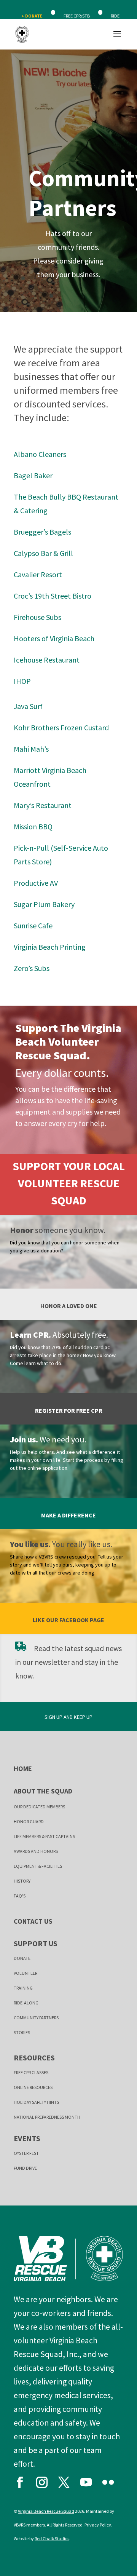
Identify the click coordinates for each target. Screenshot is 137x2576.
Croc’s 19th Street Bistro (53, 596)
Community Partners (36, 2018)
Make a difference (68, 1515)
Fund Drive (25, 2168)
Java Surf (28, 706)
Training (23, 1988)
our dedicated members (39, 1807)
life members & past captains (44, 1836)
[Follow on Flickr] (112, 2480)
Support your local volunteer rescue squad (69, 1183)
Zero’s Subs (32, 968)
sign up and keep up (68, 1717)
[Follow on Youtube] (89, 2480)
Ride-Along (26, 2003)
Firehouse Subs (37, 617)
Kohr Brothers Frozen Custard (61, 727)
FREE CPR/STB (77, 16)
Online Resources (33, 2087)
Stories (22, 2032)
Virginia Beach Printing (50, 947)
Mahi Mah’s (31, 749)
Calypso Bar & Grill (43, 553)
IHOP (22, 681)
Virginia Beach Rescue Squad (46, 2511)
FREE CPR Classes (31, 2072)
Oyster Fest (26, 2153)
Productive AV (36, 883)
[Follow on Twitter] (67, 2480)
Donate (22, 1958)
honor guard (29, 1821)
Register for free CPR (69, 1410)
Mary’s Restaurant (43, 805)
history (22, 1881)
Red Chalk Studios (52, 2538)
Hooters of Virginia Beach (54, 638)
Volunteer (25, 1973)
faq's (20, 1896)
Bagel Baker (33, 475)
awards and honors (36, 1851)
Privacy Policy (98, 2525)
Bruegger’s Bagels (42, 532)
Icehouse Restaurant (47, 660)
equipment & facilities (38, 1866)
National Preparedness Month (47, 2117)
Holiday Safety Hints (36, 2102)
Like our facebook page (68, 1620)
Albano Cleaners (40, 454)
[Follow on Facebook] (23, 2480)
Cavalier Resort (38, 574)
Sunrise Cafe (33, 925)
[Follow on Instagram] (45, 2480)
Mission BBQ (33, 826)
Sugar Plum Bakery (44, 904)
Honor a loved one (69, 1306)
